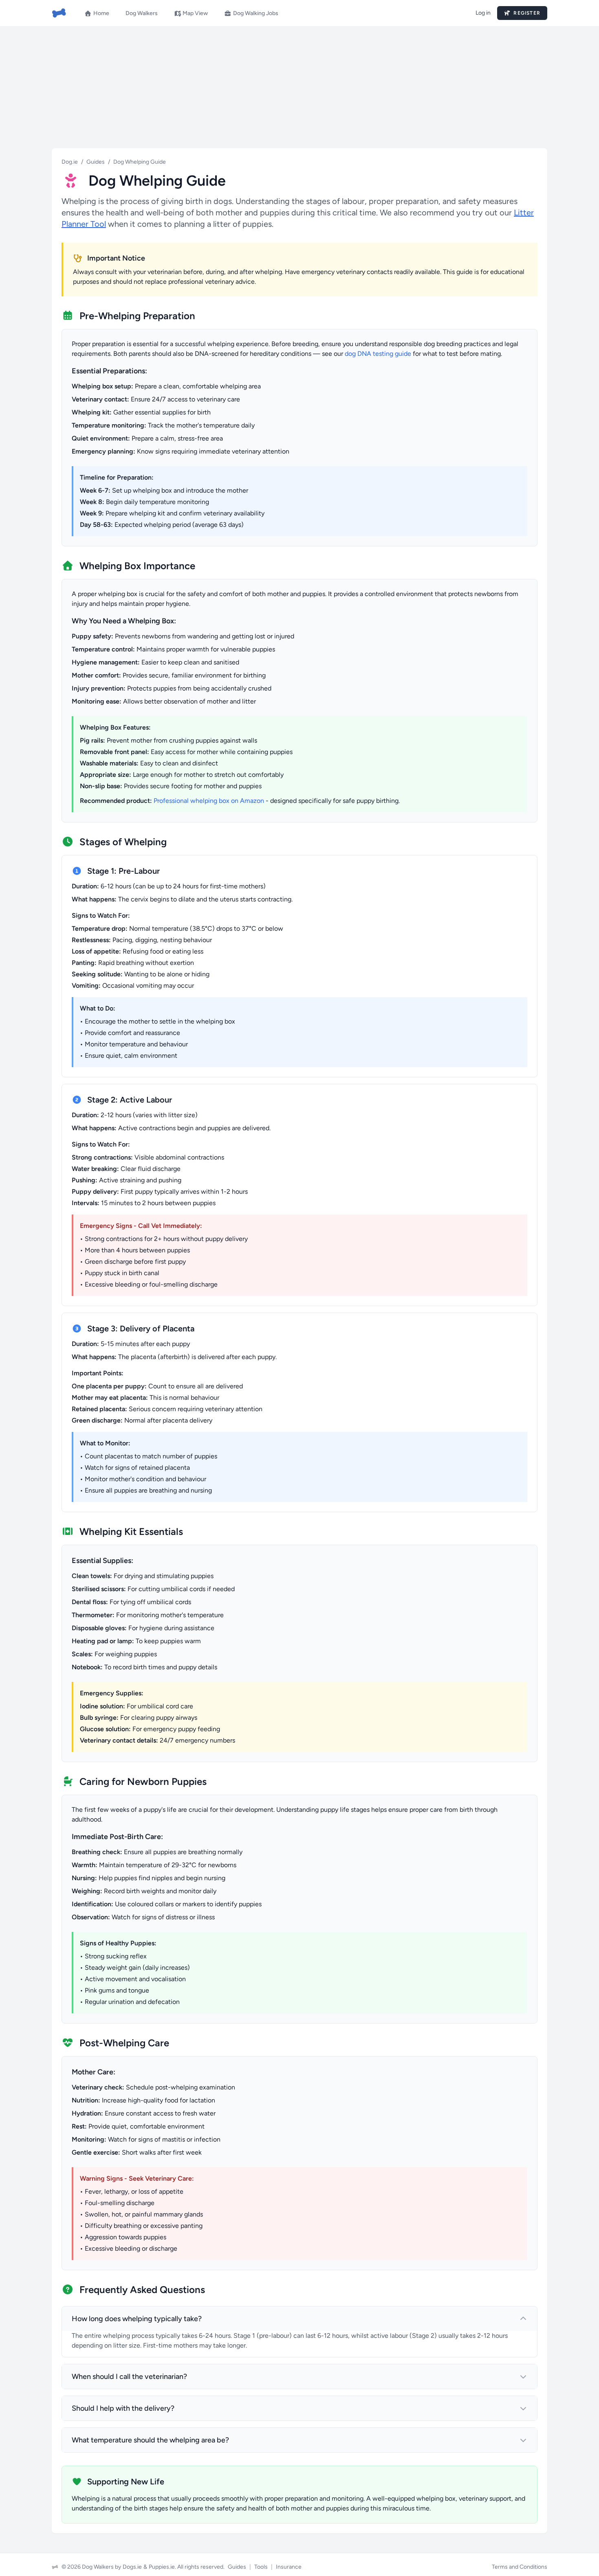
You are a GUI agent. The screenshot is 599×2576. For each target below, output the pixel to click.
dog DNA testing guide (378, 354)
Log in (483, 13)
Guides (96, 162)
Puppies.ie (162, 2567)
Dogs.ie (132, 2567)
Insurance (289, 2567)
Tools (261, 2567)
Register (525, 13)
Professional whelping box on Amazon (209, 801)
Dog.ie (70, 162)
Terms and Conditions (520, 2567)
